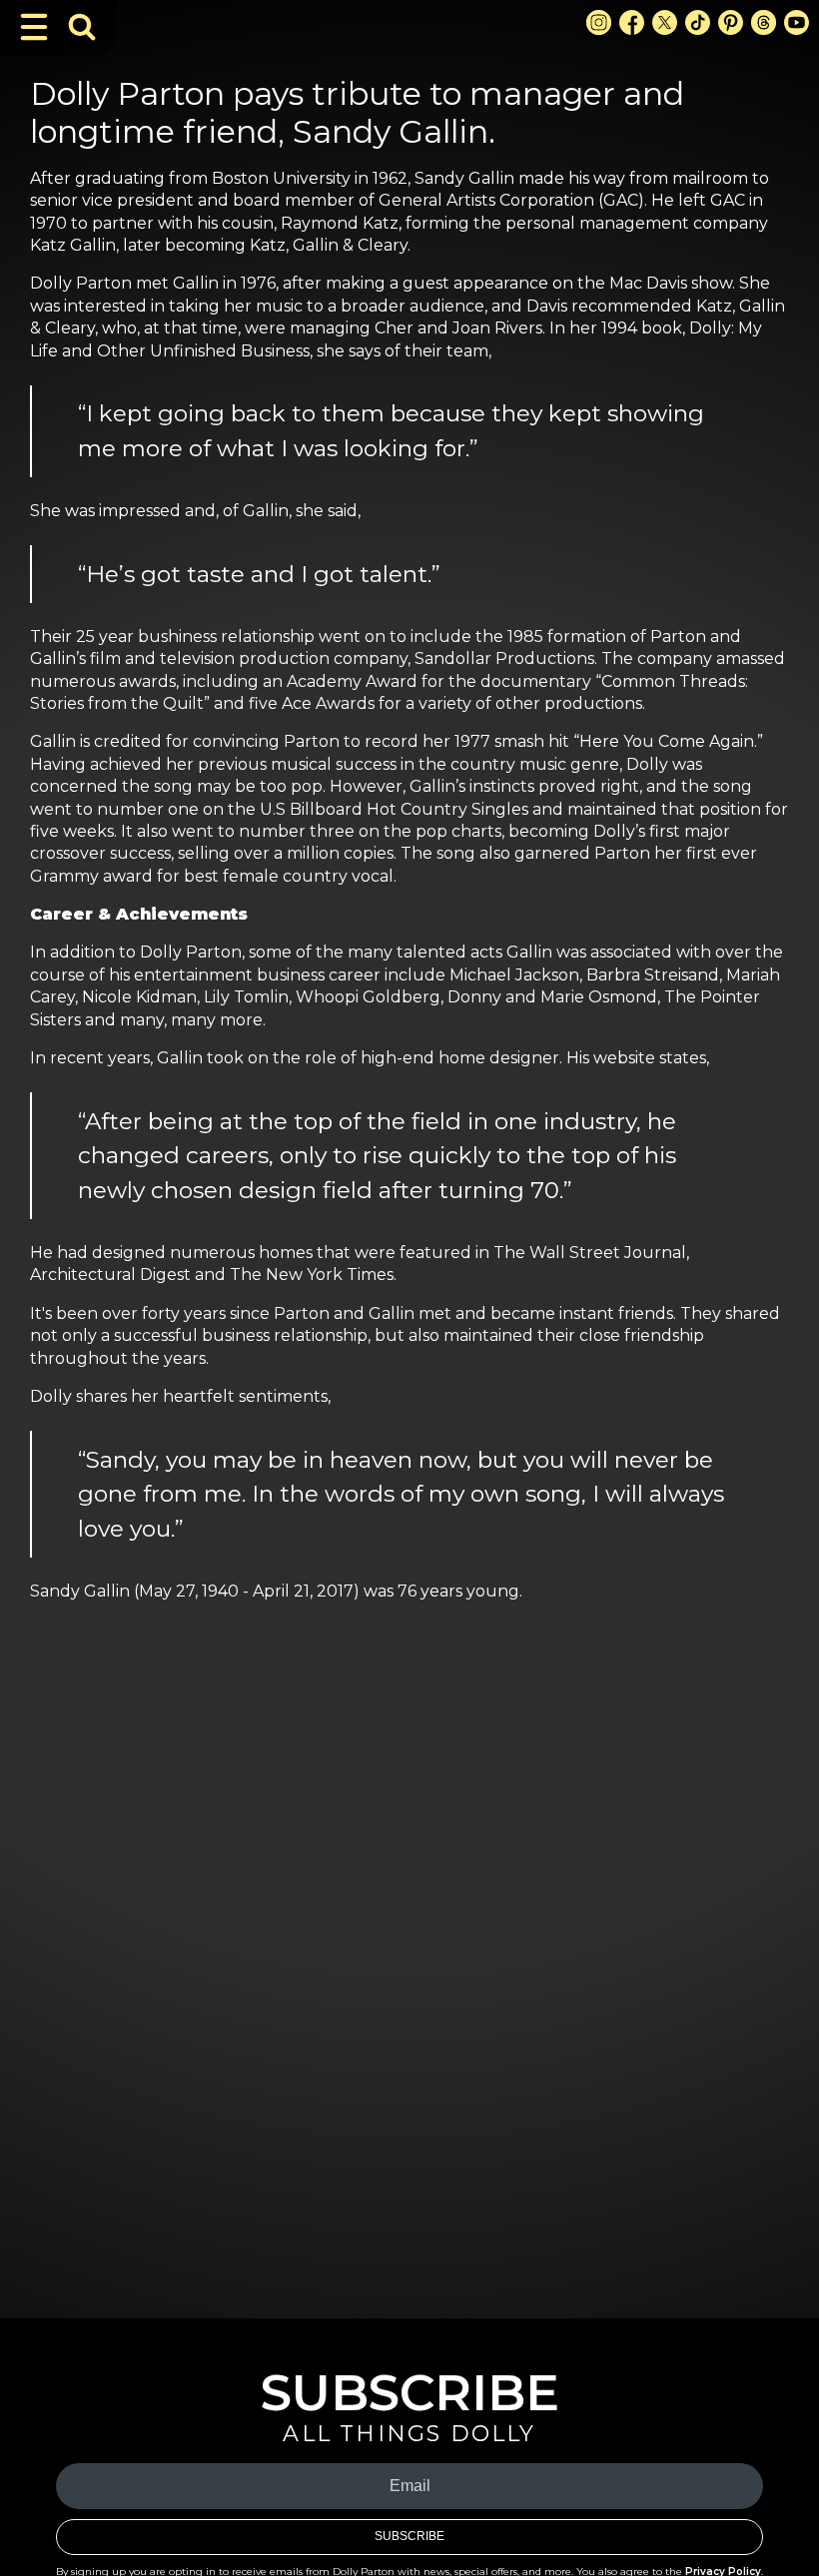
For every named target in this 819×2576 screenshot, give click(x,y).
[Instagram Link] (599, 22)
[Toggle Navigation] (34, 27)
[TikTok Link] (698, 22)
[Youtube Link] (797, 22)
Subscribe (409, 2536)
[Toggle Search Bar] (82, 27)
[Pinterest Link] (731, 22)
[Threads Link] (764, 22)
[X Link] (665, 22)
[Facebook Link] (632, 22)
